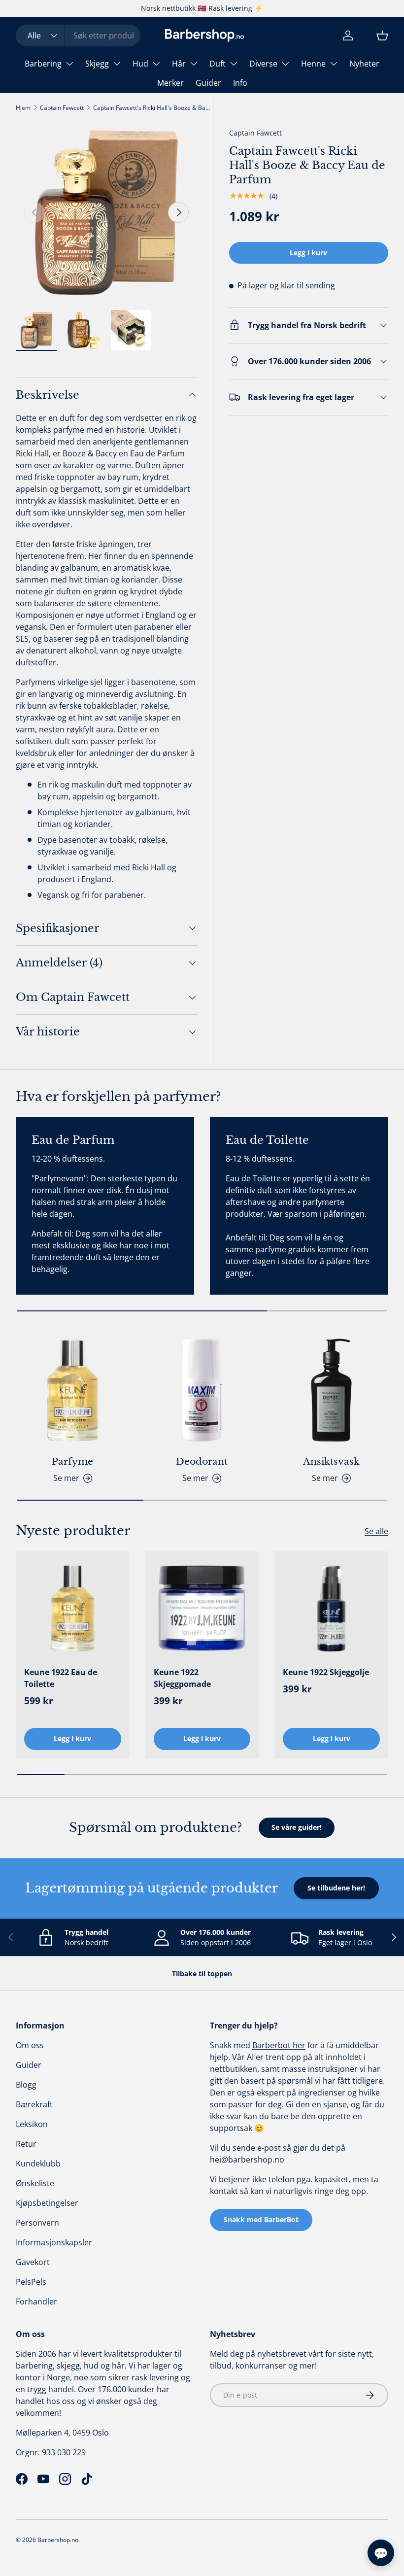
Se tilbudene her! (336, 1888)
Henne (313, 64)
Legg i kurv (308, 253)
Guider (208, 83)
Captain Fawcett (62, 108)
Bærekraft (34, 2104)
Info (240, 83)
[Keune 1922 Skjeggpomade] (202, 1608)
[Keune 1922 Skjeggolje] (331, 1608)
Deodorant (202, 1461)
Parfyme (72, 1461)
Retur (26, 2144)
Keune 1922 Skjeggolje (326, 1672)
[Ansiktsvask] (331, 1391)
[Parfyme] (73, 1391)
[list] (106, 212)
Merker (170, 83)
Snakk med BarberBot (261, 2219)
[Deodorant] (202, 1391)
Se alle (376, 1531)
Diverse (263, 64)
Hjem (23, 108)
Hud (140, 64)
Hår (179, 64)
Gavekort (33, 2262)
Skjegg (97, 64)
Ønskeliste (35, 2183)
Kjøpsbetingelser (47, 2203)
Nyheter (364, 64)
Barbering (43, 64)
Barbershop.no (58, 2540)
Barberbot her (279, 2045)
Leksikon (32, 2124)
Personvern (37, 2223)
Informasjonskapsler (54, 2242)
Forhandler (36, 2301)
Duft (218, 64)
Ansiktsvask (331, 1461)
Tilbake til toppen (202, 1974)
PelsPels (31, 2282)
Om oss (30, 2045)
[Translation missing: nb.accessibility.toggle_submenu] (69, 64)
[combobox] (78, 35)
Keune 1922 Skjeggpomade (182, 1678)
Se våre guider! (297, 1827)
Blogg (26, 2085)
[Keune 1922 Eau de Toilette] (73, 1608)
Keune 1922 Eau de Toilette (61, 1678)
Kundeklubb (38, 2164)
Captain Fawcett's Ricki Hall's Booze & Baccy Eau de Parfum (152, 108)
